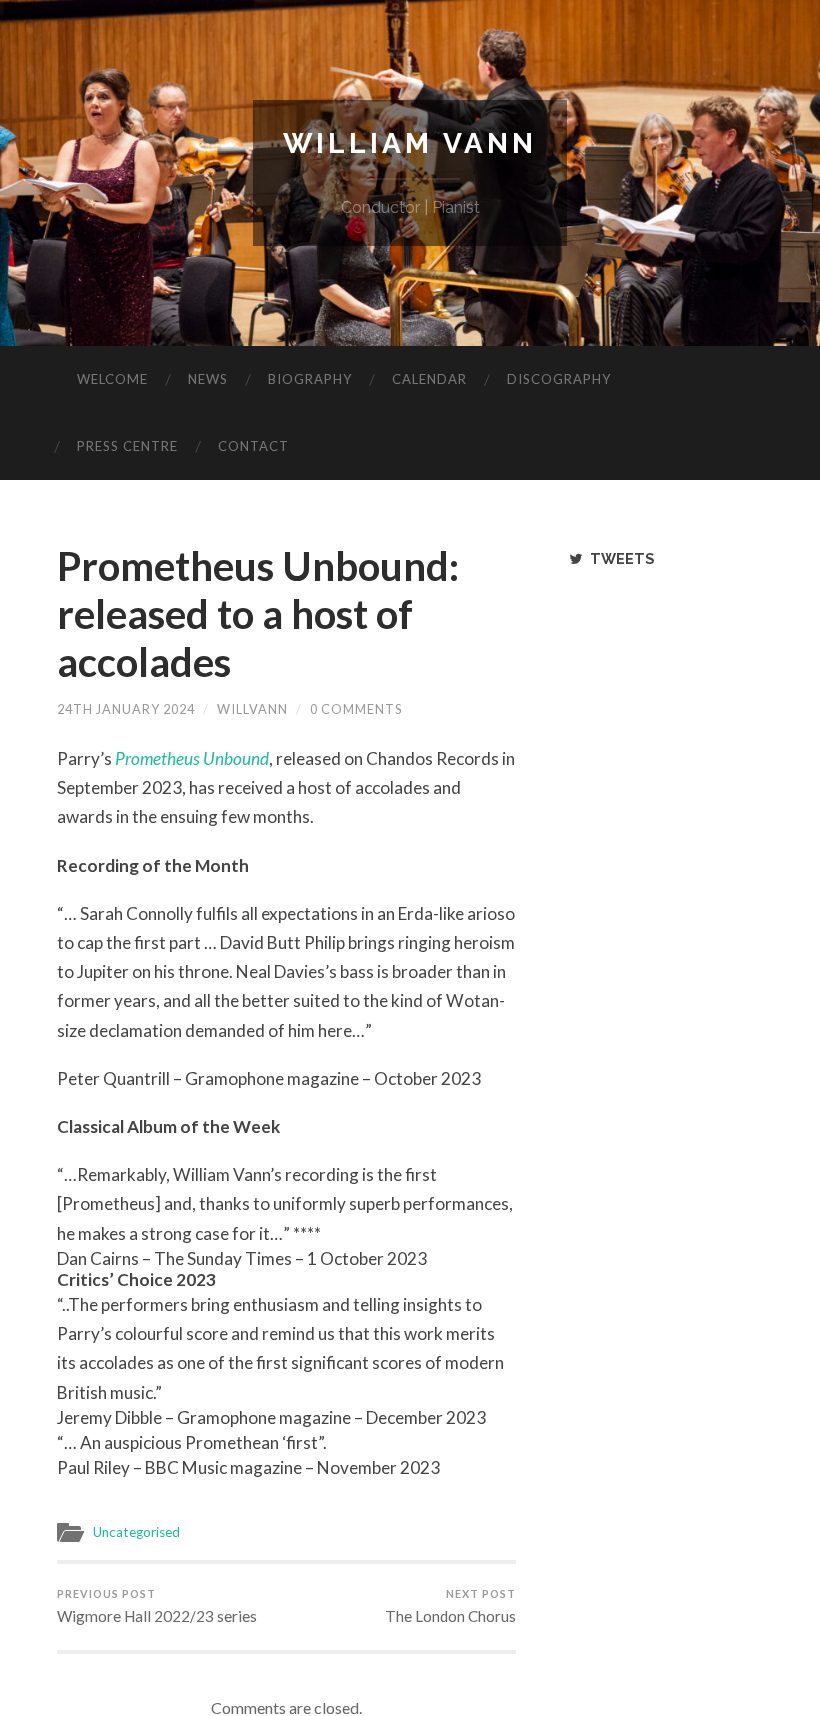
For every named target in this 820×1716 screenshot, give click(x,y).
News (208, 379)
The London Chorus (450, 1606)
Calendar (429, 379)
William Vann (410, 143)
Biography (310, 379)
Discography (559, 379)
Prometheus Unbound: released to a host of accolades (258, 614)
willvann (252, 709)
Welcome (112, 379)
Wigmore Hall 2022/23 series (157, 1606)
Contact (253, 446)
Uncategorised (136, 1532)
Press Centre (127, 446)
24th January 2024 (126, 709)
